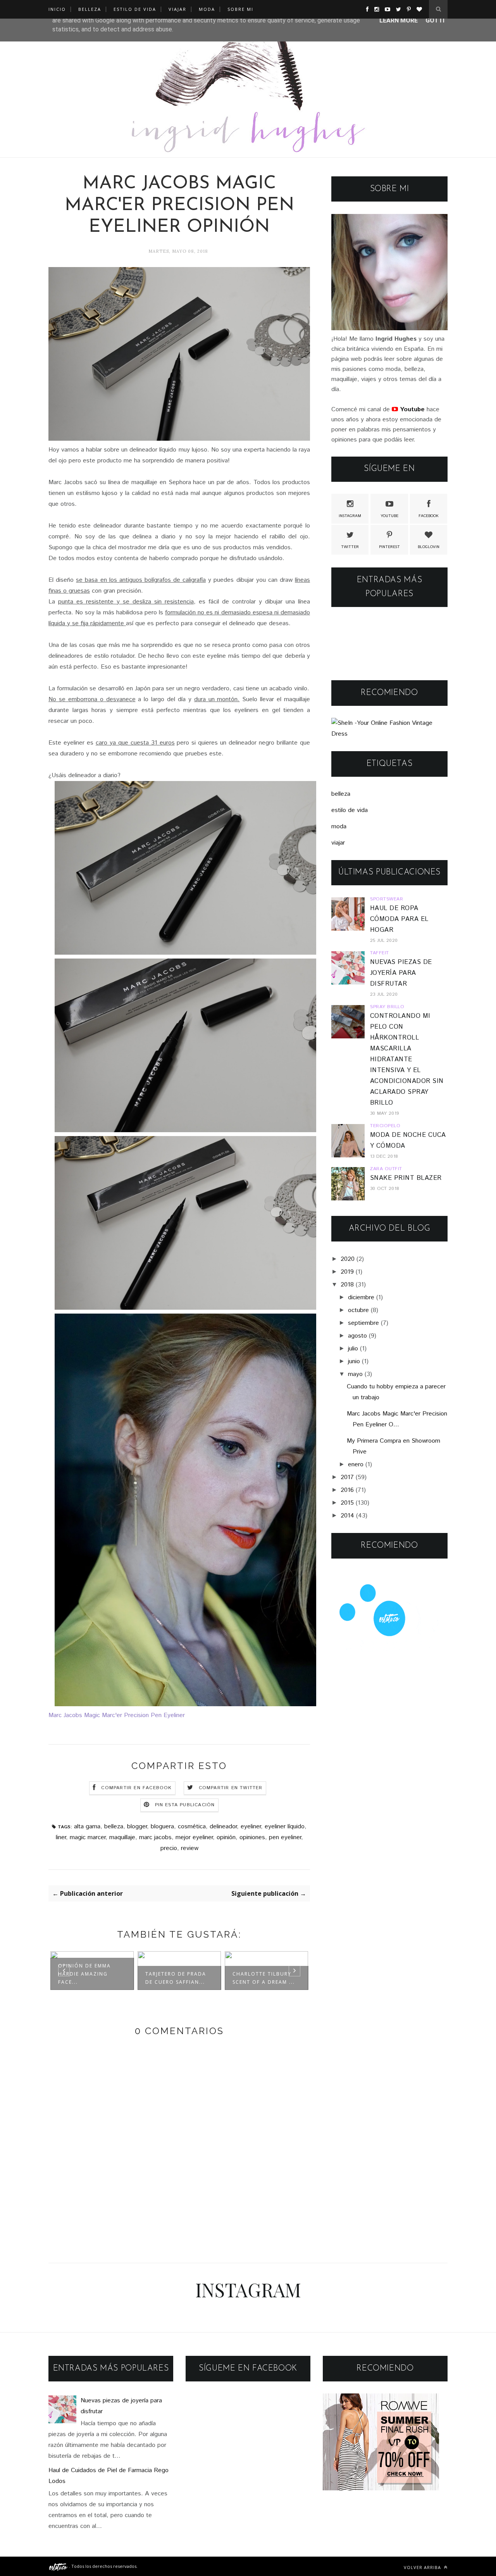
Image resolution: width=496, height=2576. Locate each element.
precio (169, 1848)
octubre (358, 1310)
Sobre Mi (240, 9)
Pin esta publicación (185, 1805)
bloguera (162, 1827)
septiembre (363, 1323)
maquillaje (122, 1837)
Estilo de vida (135, 9)
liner (61, 1837)
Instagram (350, 516)
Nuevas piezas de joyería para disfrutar (401, 973)
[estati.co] (59, 2566)
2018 (347, 1285)
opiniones (252, 1837)
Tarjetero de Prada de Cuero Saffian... (89, 1978)
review (190, 1848)
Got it (436, 20)
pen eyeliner (285, 1837)
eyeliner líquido (285, 1827)
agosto (357, 1336)
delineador (223, 1827)
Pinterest (389, 547)
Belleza (90, 9)
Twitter (350, 547)
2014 (347, 1516)
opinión (226, 1837)
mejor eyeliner (194, 1837)
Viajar (177, 9)
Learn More (399, 20)
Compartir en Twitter (231, 1788)
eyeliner (251, 1827)
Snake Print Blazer (406, 1178)
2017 (347, 1477)
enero (356, 1465)
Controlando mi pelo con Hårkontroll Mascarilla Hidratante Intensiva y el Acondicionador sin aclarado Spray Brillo (407, 1060)
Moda (207, 9)
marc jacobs (155, 1837)
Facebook (429, 516)
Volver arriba (423, 2567)
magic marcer (88, 1837)
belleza (114, 1827)
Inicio (57, 9)
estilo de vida (350, 810)
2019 (347, 1272)
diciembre (361, 1297)
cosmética (192, 1827)
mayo (355, 1374)
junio (354, 1361)
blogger (137, 1827)
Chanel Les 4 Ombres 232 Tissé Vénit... (264, 1978)
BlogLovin (429, 547)
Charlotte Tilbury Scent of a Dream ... (177, 1978)
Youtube (389, 516)
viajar (338, 843)
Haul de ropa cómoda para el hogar (399, 919)
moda (339, 827)
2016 (347, 1490)
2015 (347, 1503)
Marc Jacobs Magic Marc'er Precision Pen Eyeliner (117, 1715)
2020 (348, 1259)
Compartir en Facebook (136, 1788)
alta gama (87, 1827)
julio (353, 1349)
